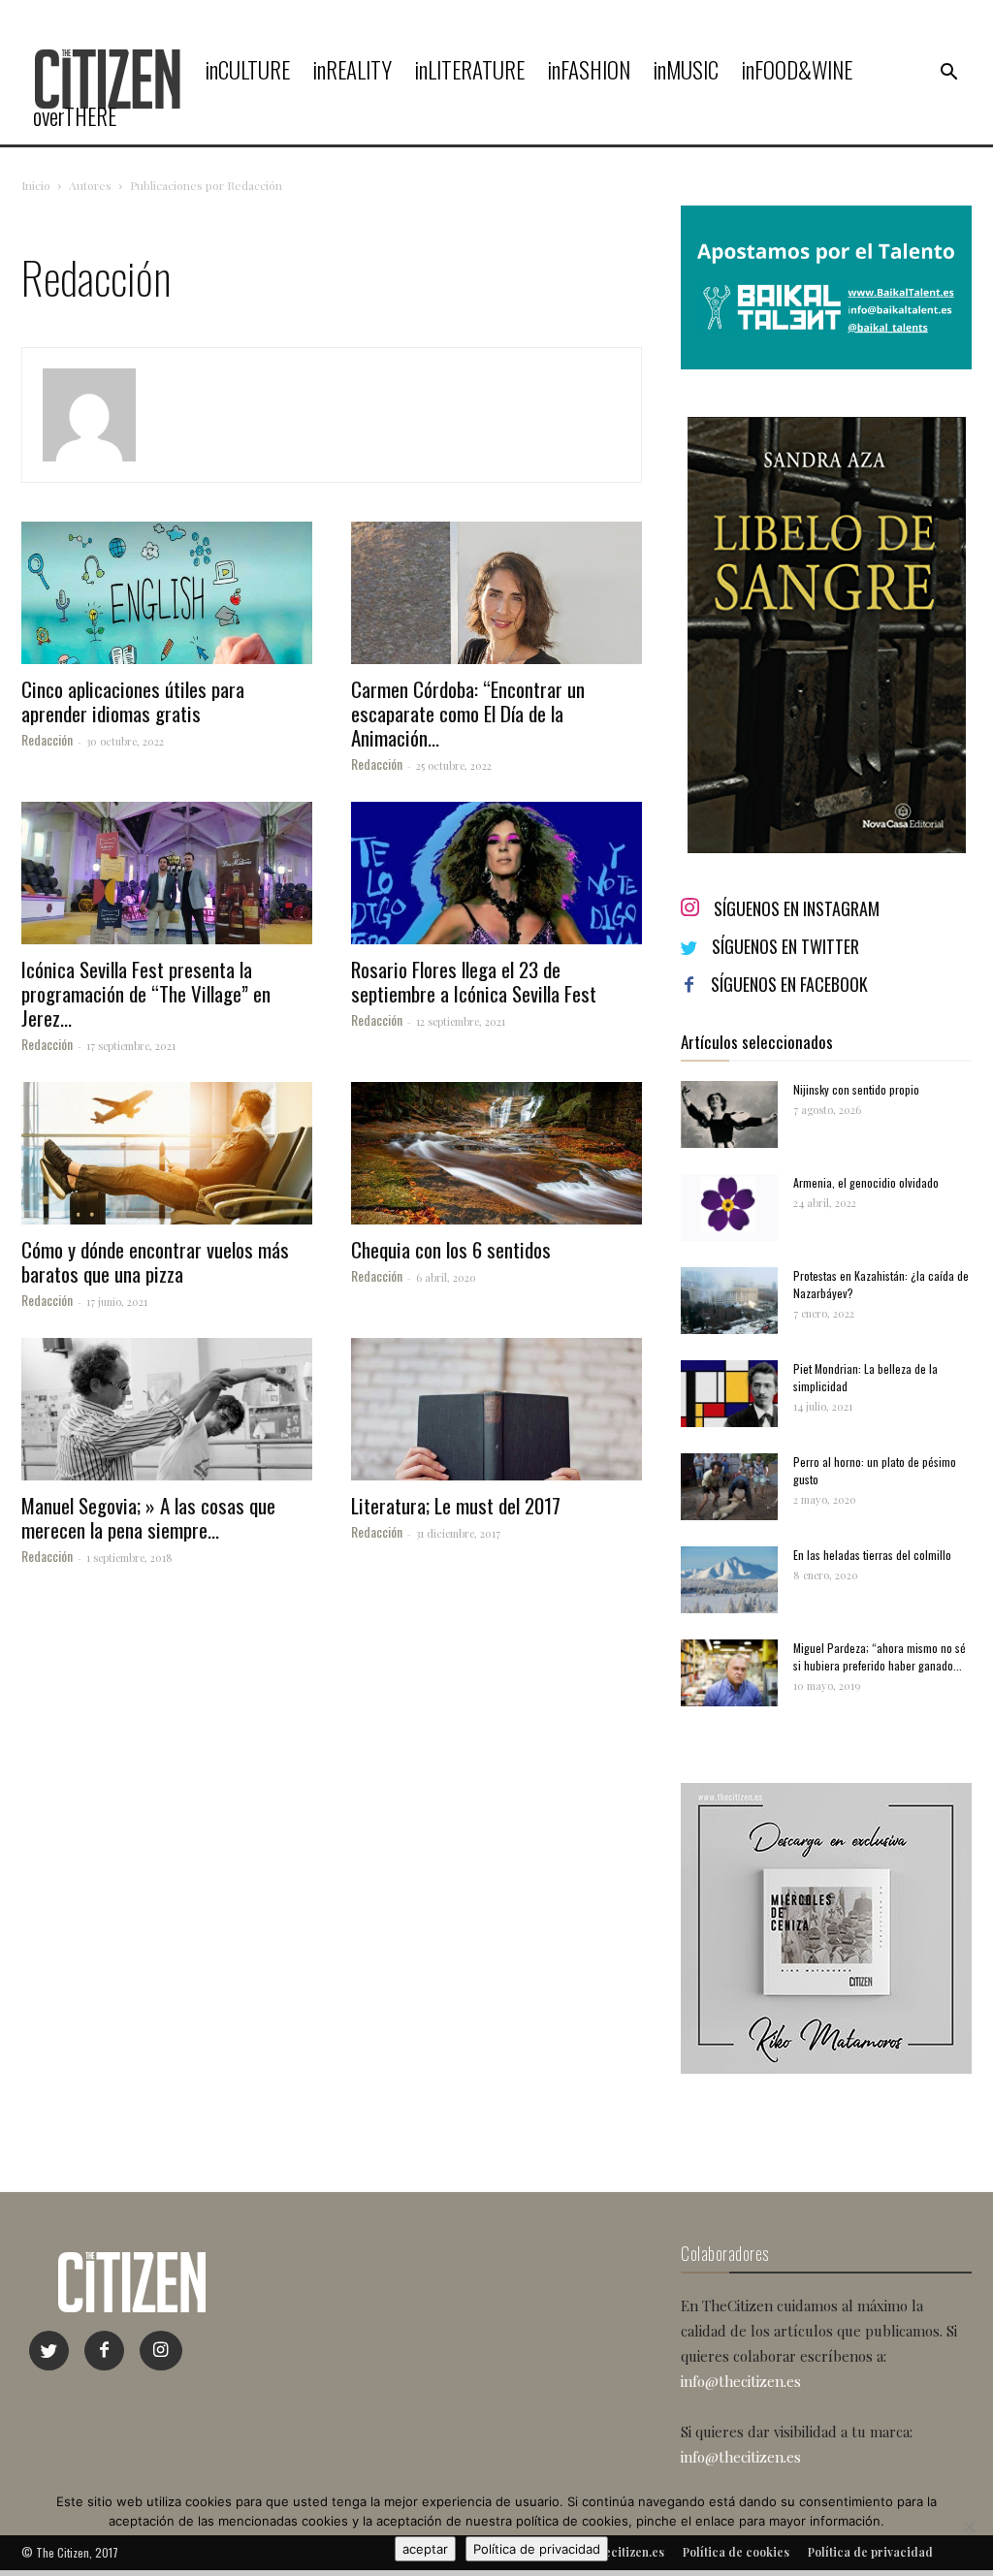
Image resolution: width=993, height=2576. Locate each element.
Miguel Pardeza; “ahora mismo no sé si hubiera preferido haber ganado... (880, 1656)
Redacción (47, 739)
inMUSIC (686, 70)
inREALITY (352, 70)
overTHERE (75, 116)
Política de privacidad (537, 2549)
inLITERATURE (470, 70)
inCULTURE (248, 70)
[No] (969, 2527)
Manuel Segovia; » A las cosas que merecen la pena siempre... (148, 1517)
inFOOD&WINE (797, 70)
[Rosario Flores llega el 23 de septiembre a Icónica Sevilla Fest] (496, 873)
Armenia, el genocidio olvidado (866, 1182)
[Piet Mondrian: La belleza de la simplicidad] (729, 1394)
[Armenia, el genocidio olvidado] (729, 1208)
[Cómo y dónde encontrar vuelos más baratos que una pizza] (167, 1153)
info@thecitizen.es (741, 2381)
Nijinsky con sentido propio (856, 1089)
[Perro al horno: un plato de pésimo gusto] (729, 1487)
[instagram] (161, 2351)
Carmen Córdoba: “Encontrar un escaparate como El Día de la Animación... (468, 713)
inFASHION (589, 70)
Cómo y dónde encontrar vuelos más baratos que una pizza (155, 1261)
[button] (948, 73)
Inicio (36, 185)
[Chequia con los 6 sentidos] (496, 1153)
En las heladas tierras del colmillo (872, 1555)
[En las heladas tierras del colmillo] (729, 1580)
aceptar (425, 2549)
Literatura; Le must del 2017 (456, 1505)
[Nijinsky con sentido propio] (729, 1114)
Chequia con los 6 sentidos (451, 1249)
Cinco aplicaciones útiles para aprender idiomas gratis (133, 701)
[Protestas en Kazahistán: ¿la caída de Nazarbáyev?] (729, 1301)
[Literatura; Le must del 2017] (496, 1409)
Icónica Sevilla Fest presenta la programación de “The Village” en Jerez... (146, 993)
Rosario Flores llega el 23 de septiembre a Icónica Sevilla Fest (474, 981)
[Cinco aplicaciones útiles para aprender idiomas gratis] (167, 593)
